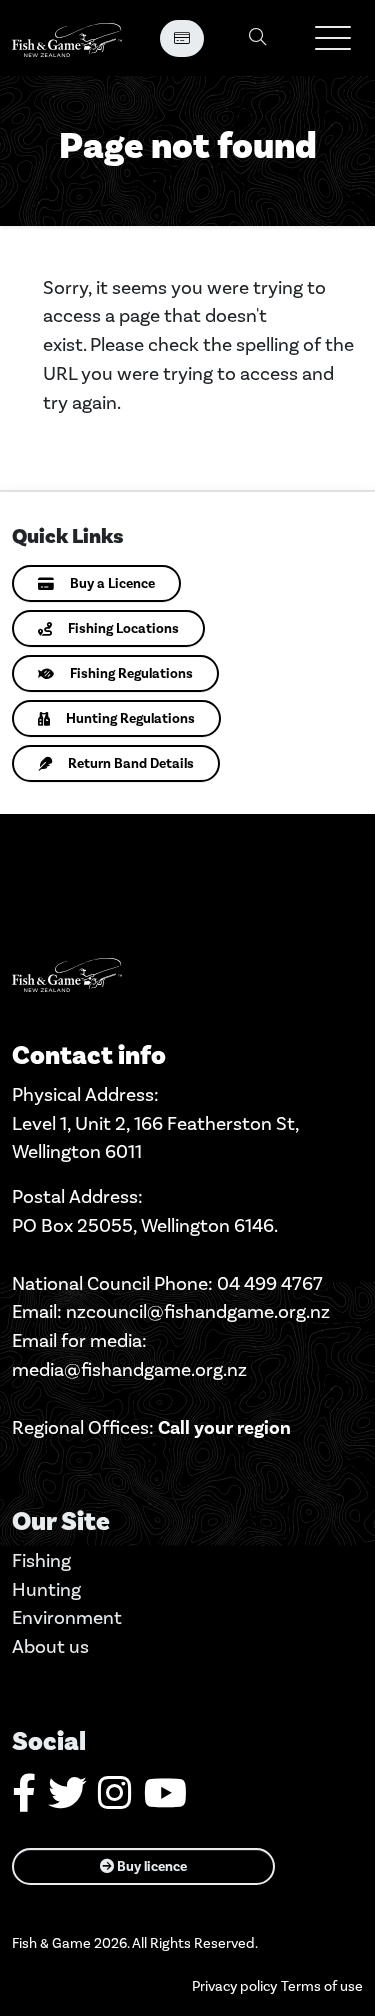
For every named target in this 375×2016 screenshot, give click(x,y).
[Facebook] (24, 1800)
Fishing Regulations (131, 673)
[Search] (258, 38)
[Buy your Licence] (182, 38)
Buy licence (150, 1866)
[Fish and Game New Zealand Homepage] (67, 38)
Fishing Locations (123, 628)
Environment (67, 1617)
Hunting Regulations (130, 718)
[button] (333, 38)
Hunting (46, 1589)
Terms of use (322, 1986)
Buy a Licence (112, 583)
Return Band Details (131, 763)
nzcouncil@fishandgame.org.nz (198, 1311)
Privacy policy (234, 1986)
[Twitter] (67, 1800)
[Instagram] (115, 1800)
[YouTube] (165, 1800)
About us (50, 1646)
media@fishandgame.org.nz (129, 1369)
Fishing (41, 1560)
